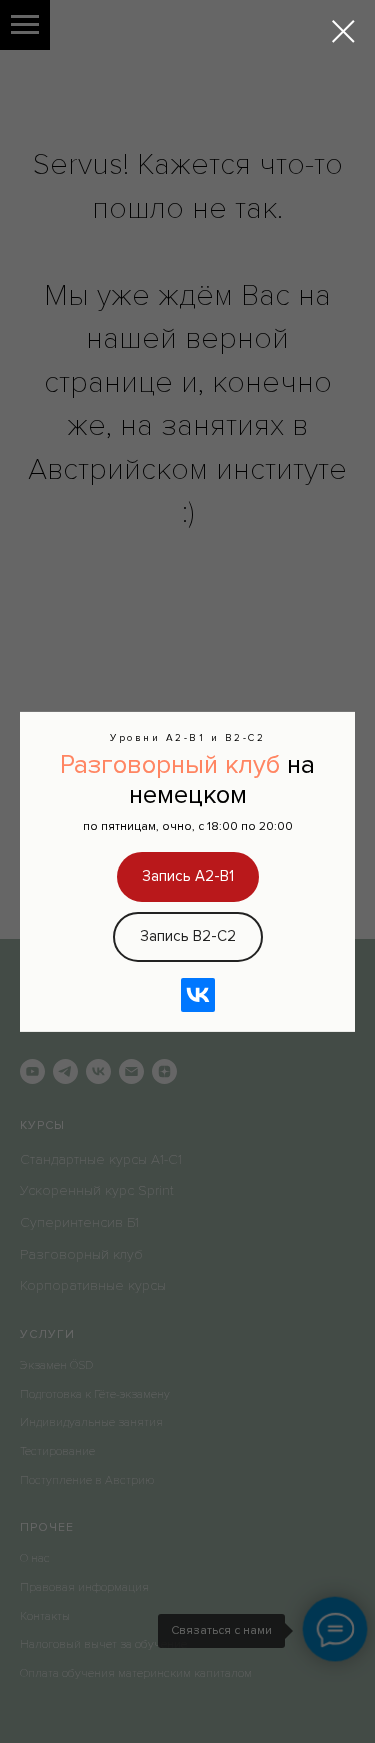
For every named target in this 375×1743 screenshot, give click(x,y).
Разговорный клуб (170, 764)
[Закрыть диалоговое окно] (343, 31)
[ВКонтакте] (198, 995)
